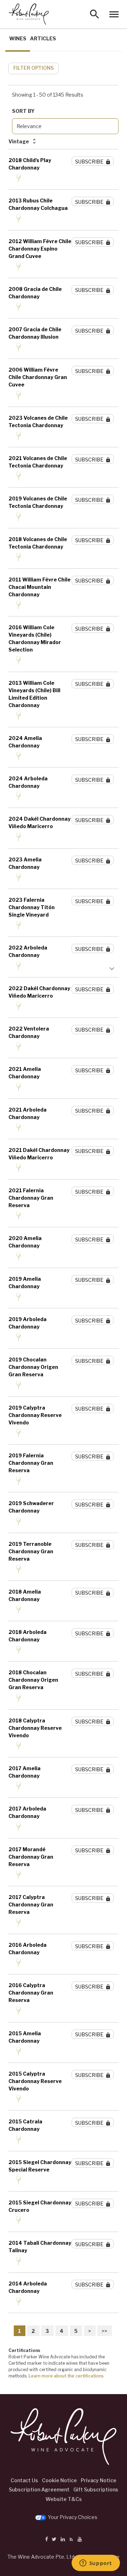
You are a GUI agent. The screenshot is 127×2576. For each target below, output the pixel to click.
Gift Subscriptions (96, 2489)
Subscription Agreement (39, 2489)
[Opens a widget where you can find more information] (96, 2564)
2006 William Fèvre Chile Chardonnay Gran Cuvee (38, 377)
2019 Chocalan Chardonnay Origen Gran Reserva (33, 1367)
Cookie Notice (59, 2480)
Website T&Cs (64, 2499)
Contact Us (24, 2480)
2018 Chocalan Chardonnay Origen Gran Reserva (33, 1680)
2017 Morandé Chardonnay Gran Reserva (31, 1857)
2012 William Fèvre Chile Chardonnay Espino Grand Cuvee (40, 249)
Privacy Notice (99, 2480)
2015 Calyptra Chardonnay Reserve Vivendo (35, 2081)
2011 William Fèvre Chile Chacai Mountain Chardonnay (40, 587)
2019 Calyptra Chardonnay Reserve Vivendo (35, 1415)
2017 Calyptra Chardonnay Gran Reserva (31, 1904)
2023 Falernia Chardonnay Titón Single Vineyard (32, 907)
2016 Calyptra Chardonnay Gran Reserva (31, 1993)
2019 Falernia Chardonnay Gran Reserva (31, 1463)
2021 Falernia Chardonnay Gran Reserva (31, 1198)
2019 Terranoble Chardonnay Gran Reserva (31, 1551)
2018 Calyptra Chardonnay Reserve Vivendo (35, 1728)
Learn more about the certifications (66, 2376)
